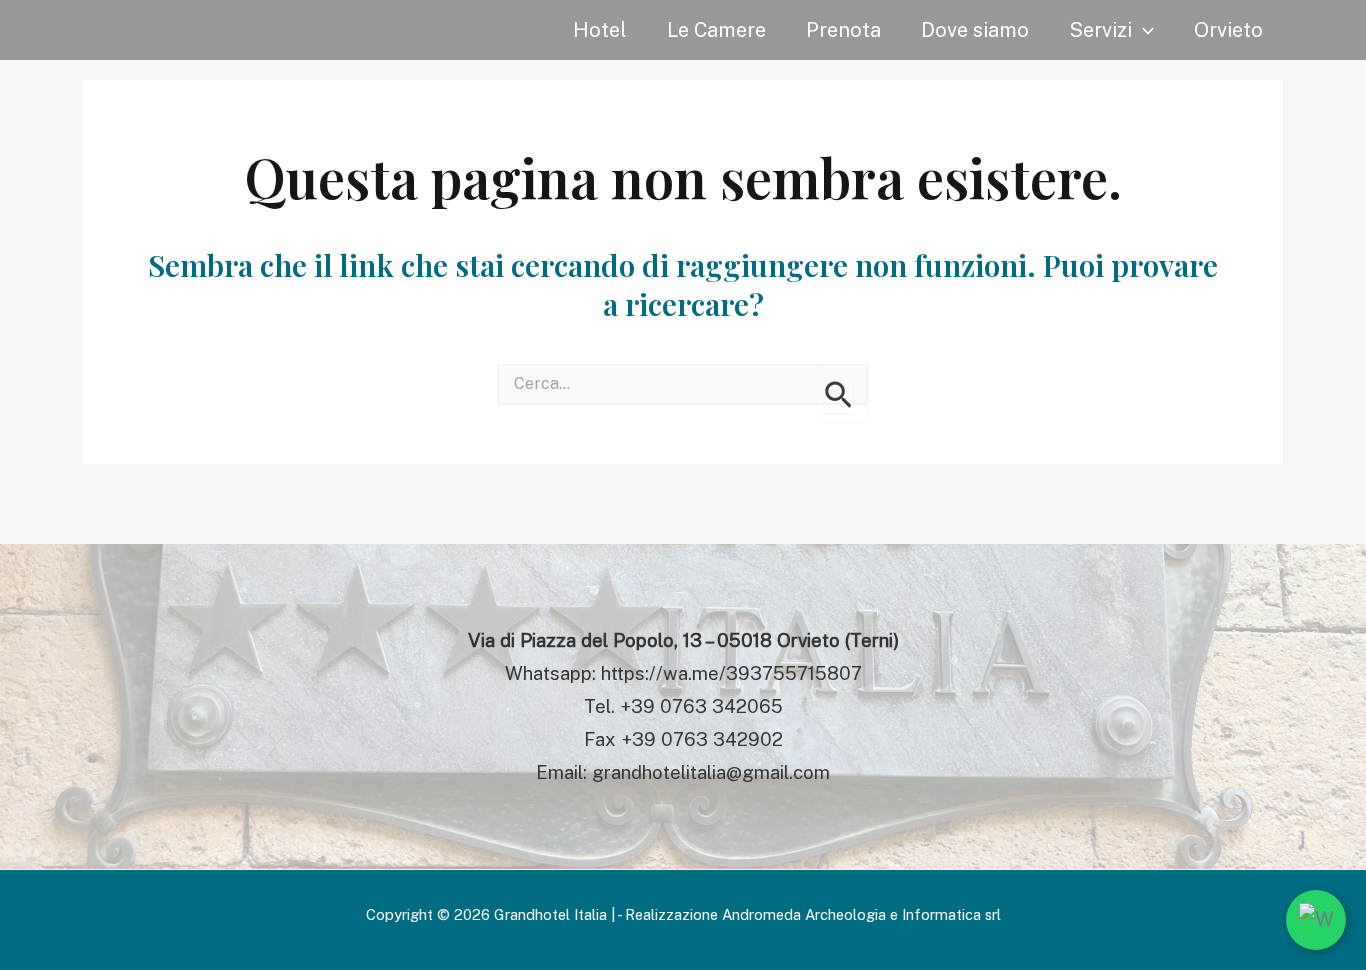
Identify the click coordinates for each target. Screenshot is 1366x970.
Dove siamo (975, 30)
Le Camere (716, 30)
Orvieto (1228, 30)
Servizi (1100, 30)
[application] (1143, 30)
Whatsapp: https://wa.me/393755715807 (683, 673)
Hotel (600, 30)
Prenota (843, 30)
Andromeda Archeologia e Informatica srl (861, 914)
